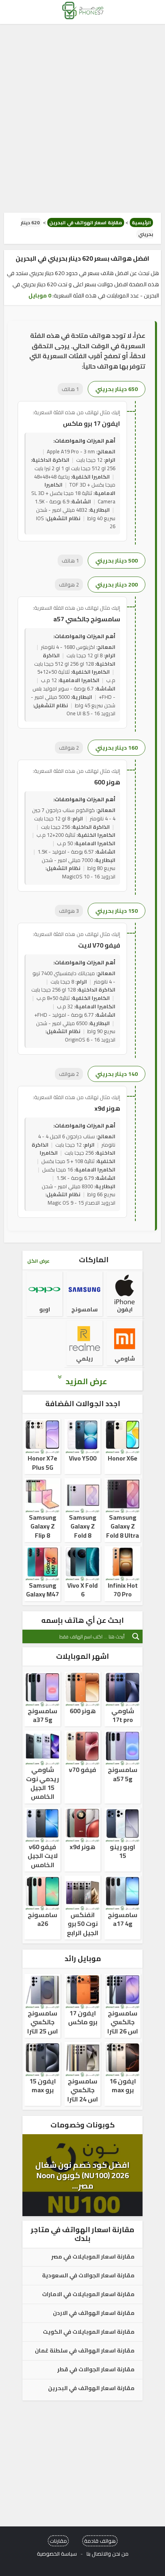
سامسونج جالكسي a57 (87, 619)
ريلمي (85, 1359)
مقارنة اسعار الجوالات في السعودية (88, 2276)
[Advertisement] (82, 118)
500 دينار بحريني (117, 561)
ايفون (125, 1309)
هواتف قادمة (100, 2541)
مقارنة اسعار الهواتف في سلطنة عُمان (85, 2351)
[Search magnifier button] (136, 1636)
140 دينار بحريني (117, 1074)
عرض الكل (38, 1261)
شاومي (125, 1359)
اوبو (45, 1309)
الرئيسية (141, 222)
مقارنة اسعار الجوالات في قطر (96, 2370)
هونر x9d (107, 1108)
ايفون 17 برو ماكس (92, 423)
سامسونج (85, 1309)
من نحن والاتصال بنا (108, 2554)
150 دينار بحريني (117, 911)
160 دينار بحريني (117, 748)
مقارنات (58, 2541)
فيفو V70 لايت (99, 945)
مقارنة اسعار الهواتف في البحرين (86, 222)
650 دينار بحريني (117, 389)
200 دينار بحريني (117, 585)
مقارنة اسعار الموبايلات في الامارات (88, 2295)
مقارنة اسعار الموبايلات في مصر (93, 2257)
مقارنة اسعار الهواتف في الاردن (94, 2313)
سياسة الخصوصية (57, 2554)
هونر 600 (107, 782)
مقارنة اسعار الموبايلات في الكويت (89, 2332)
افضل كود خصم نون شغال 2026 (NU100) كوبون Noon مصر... (82, 2175)
